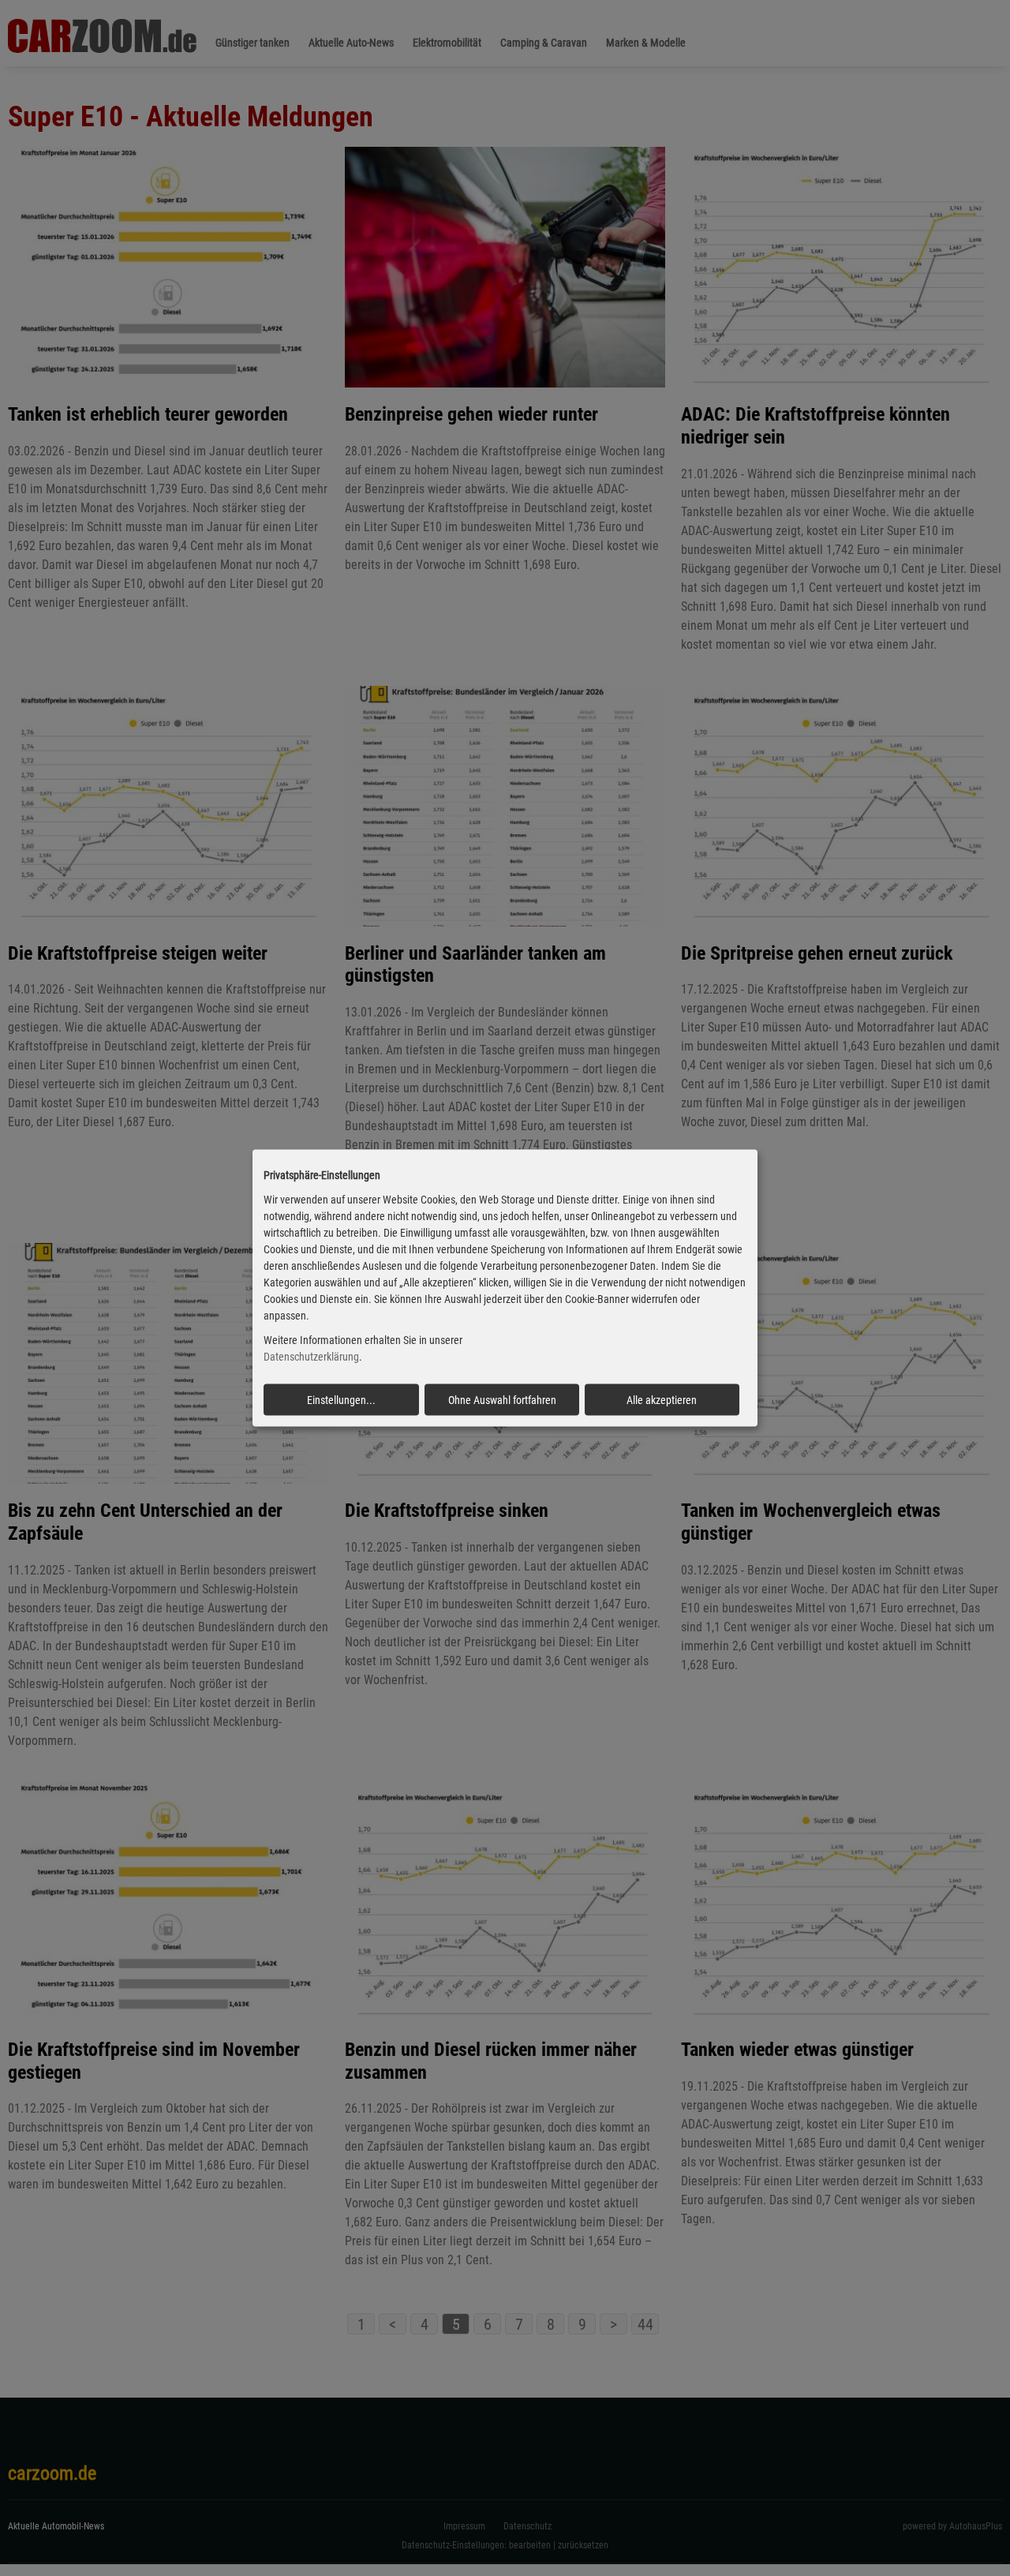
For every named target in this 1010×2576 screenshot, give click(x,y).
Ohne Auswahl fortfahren (502, 1399)
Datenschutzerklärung (311, 1357)
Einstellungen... (341, 1399)
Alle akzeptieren (662, 1399)
